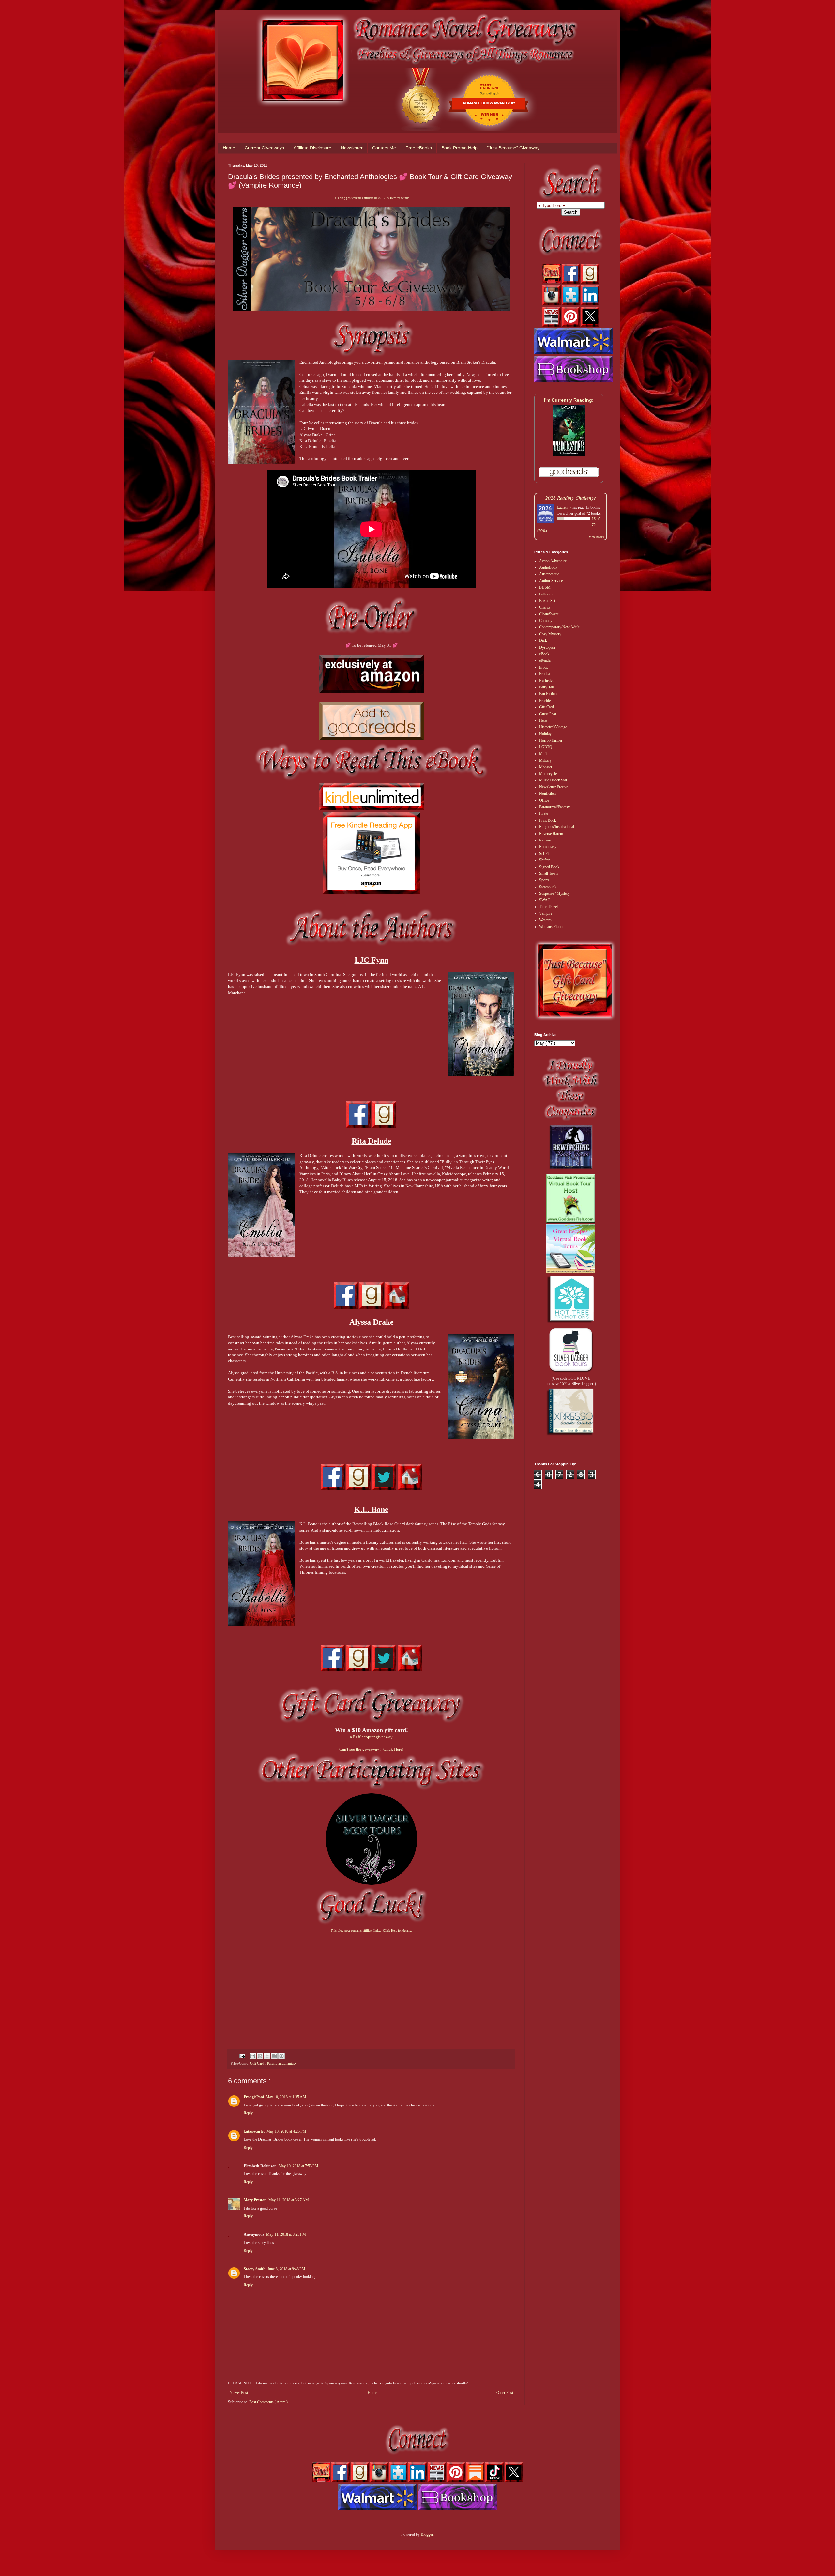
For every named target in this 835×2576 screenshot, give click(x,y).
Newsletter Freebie (554, 787)
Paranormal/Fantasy (282, 2063)
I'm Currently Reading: (569, 400)
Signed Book (549, 867)
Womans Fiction (552, 927)
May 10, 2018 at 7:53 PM (298, 2166)
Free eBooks (419, 148)
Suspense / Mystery (554, 893)
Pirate (544, 813)
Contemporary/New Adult (559, 627)
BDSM (545, 587)
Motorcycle (548, 774)
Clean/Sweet (549, 614)
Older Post (505, 2393)
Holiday (545, 734)
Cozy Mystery (550, 634)
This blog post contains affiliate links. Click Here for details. (372, 198)
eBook (544, 654)
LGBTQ (546, 747)
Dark (543, 640)
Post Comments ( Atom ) (268, 2402)
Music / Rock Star (553, 780)
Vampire (546, 913)
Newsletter (352, 148)
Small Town (548, 873)
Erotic (544, 667)
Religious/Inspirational (557, 827)
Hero (543, 720)
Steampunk (548, 887)
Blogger (427, 2534)
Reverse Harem (551, 834)
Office (544, 800)
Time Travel (548, 907)
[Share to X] (267, 2056)
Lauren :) (564, 507)
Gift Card (258, 2063)
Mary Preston (255, 2200)
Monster (546, 767)
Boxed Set (547, 601)
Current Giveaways (264, 148)
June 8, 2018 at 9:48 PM (286, 2269)
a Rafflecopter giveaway (371, 1737)
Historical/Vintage (553, 727)
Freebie (545, 701)
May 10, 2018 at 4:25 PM (286, 2131)
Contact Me (384, 148)
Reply (248, 2113)
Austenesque (549, 574)
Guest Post (548, 714)
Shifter (544, 860)
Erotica (545, 674)
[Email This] (253, 2056)
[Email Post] (242, 2056)
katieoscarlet (254, 2131)
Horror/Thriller (551, 740)
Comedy (546, 621)
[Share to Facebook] (274, 2056)
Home (229, 148)
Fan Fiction (548, 694)
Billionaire (547, 594)
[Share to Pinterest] (281, 2056)
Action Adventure (553, 561)
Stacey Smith (255, 2269)
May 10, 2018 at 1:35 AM (286, 2097)
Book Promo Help (459, 148)
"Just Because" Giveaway (513, 148)
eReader (545, 660)
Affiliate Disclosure (312, 148)
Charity (545, 607)
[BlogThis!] (260, 2056)
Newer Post (239, 2393)
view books (597, 537)
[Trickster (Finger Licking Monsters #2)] (569, 455)
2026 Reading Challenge (571, 497)
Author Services (552, 581)
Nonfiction (547, 794)
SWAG (545, 900)
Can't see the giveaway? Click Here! (371, 1749)
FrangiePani (254, 2097)
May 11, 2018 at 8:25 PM (286, 2234)
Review (545, 840)
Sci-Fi (544, 854)
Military (545, 760)
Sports (544, 880)
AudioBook (548, 567)
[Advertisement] (371, 1985)
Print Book (548, 820)
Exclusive (547, 681)
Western (545, 920)
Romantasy (548, 847)
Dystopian (547, 647)
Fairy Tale (547, 687)
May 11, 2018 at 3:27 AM (289, 2200)
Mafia (544, 754)
